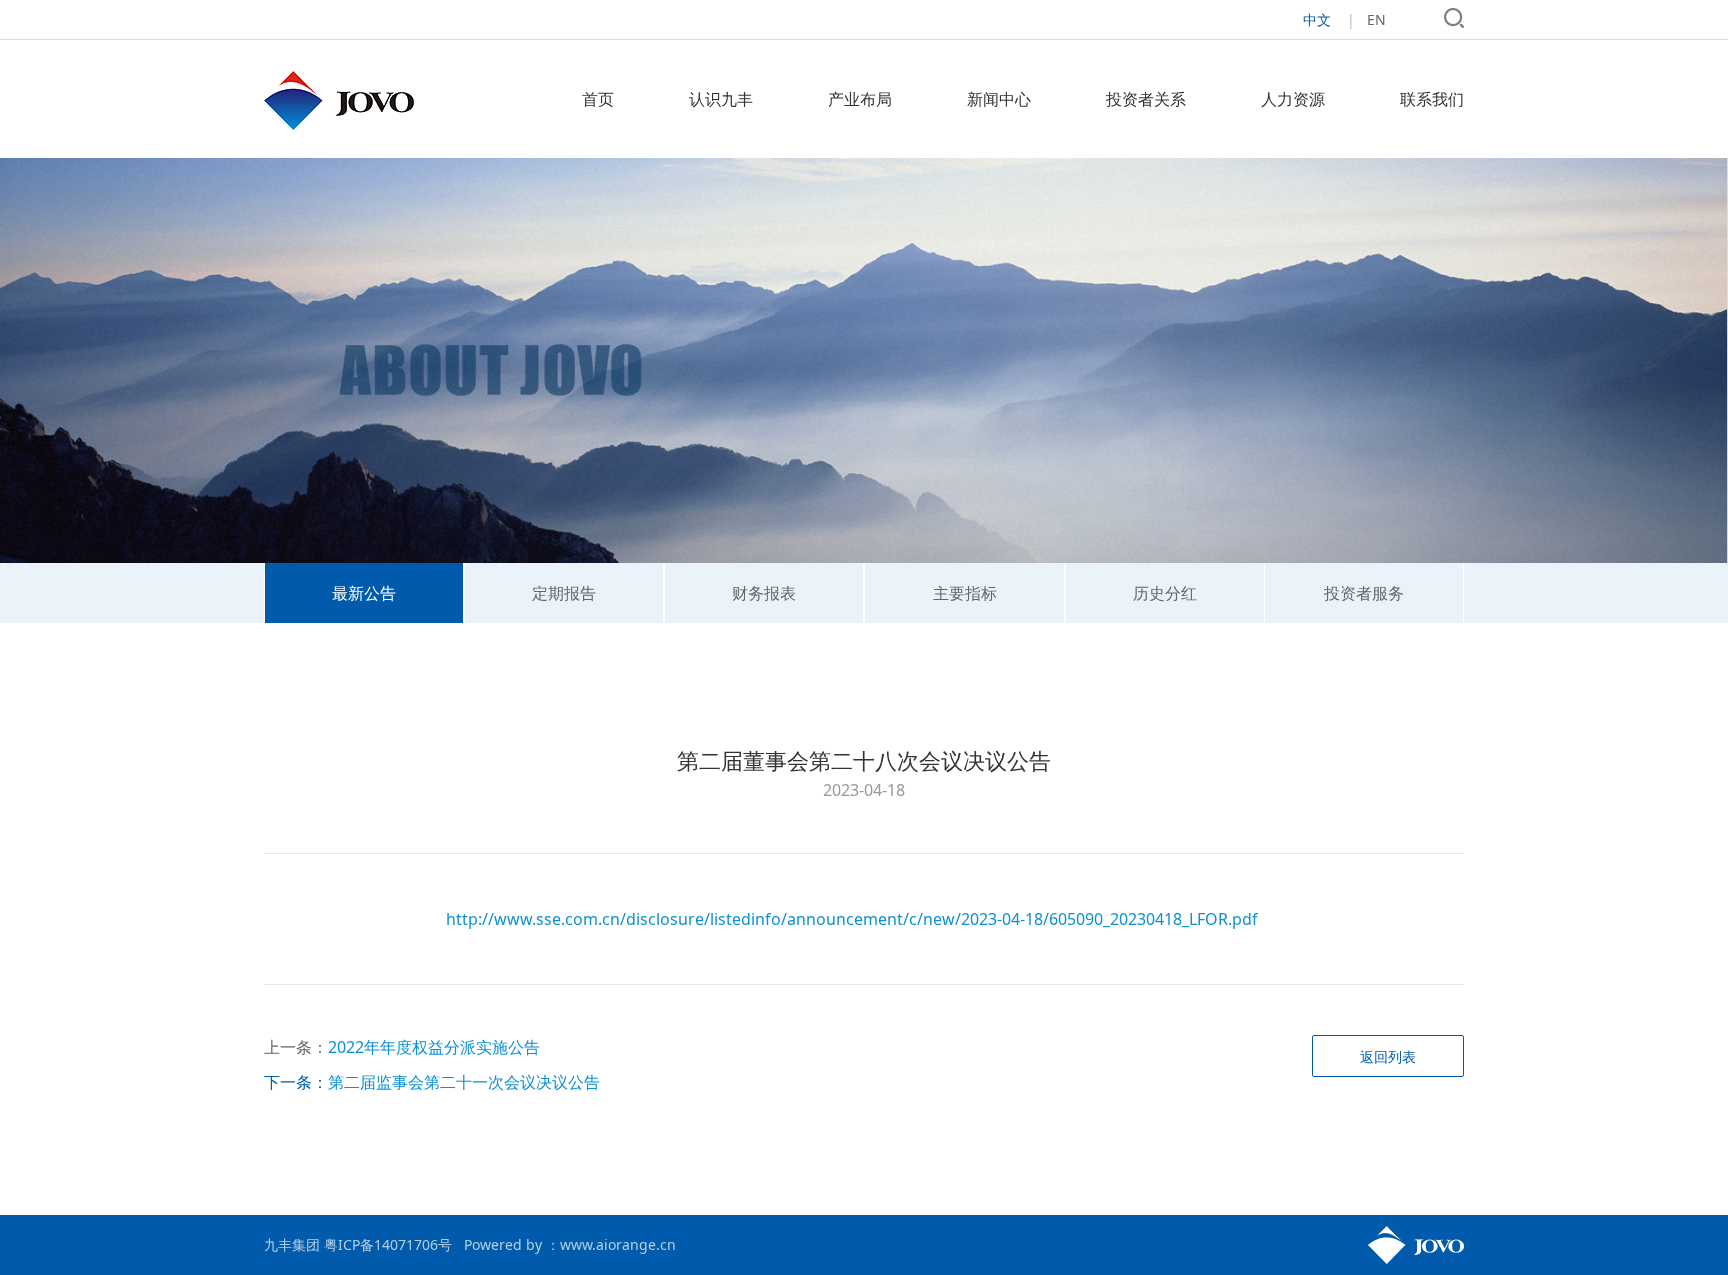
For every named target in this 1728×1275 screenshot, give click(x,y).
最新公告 (364, 593)
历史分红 (1165, 593)
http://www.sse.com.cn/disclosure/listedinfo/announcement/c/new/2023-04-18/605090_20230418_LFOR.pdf (852, 919)
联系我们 (1432, 99)
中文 (1317, 19)
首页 (598, 99)
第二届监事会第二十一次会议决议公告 (464, 1082)
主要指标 (965, 593)
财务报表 (764, 593)
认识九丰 (721, 99)
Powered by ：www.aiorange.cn (570, 1244)
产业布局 (860, 99)
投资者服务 (1364, 593)
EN (1376, 19)
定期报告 (564, 593)
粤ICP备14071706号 (388, 1244)
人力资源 (1293, 99)
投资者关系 (1146, 99)
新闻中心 (999, 99)
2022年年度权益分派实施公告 (434, 1047)
